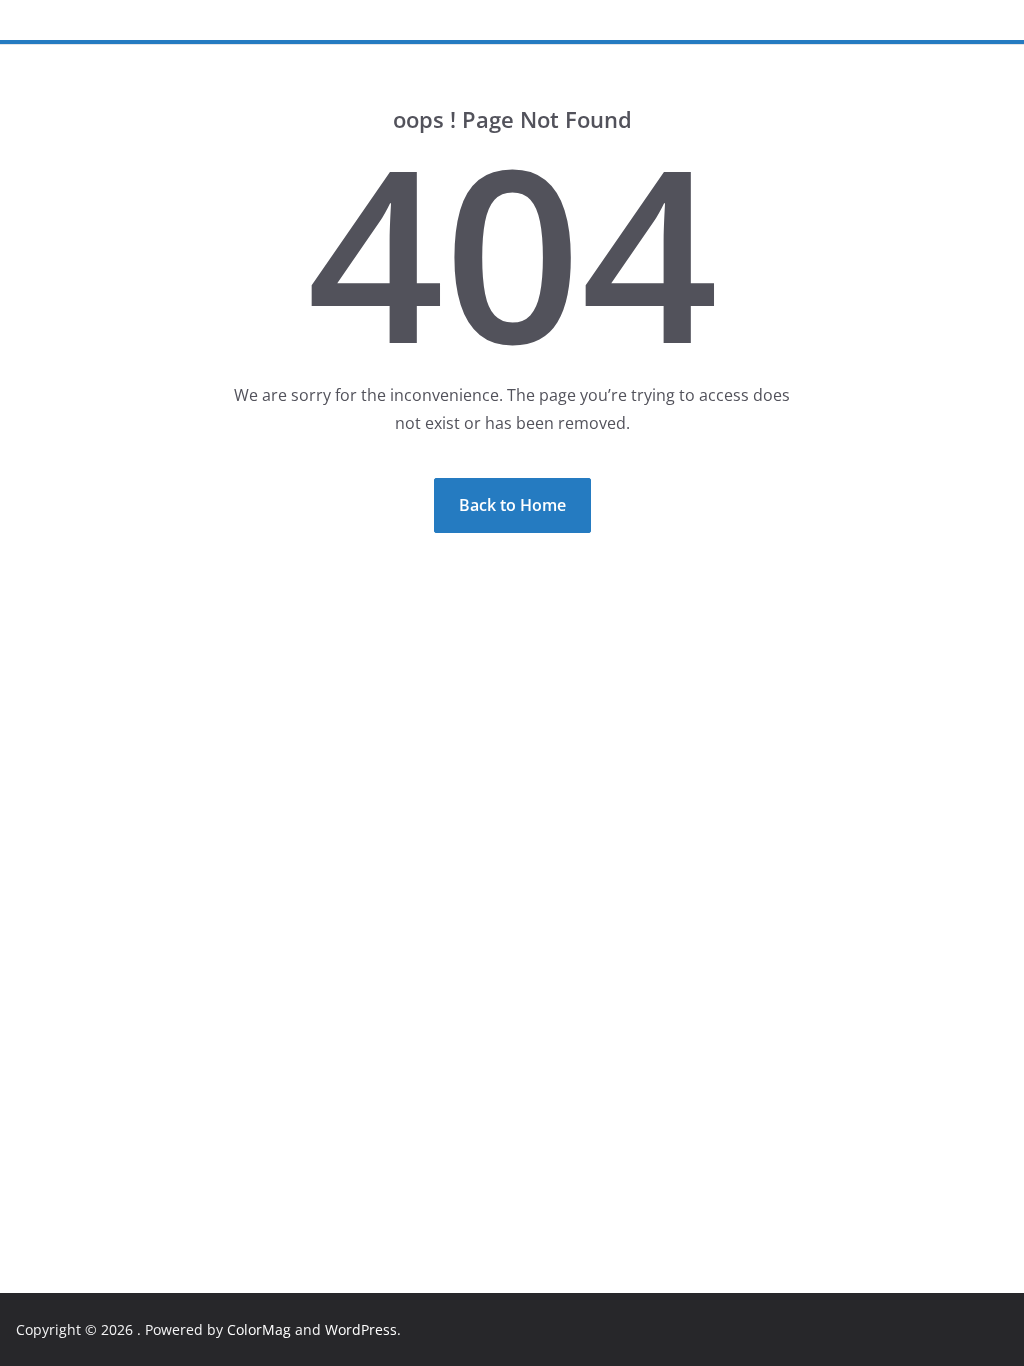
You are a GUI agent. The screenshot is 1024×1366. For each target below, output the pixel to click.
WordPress (361, 1329)
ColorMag (259, 1329)
